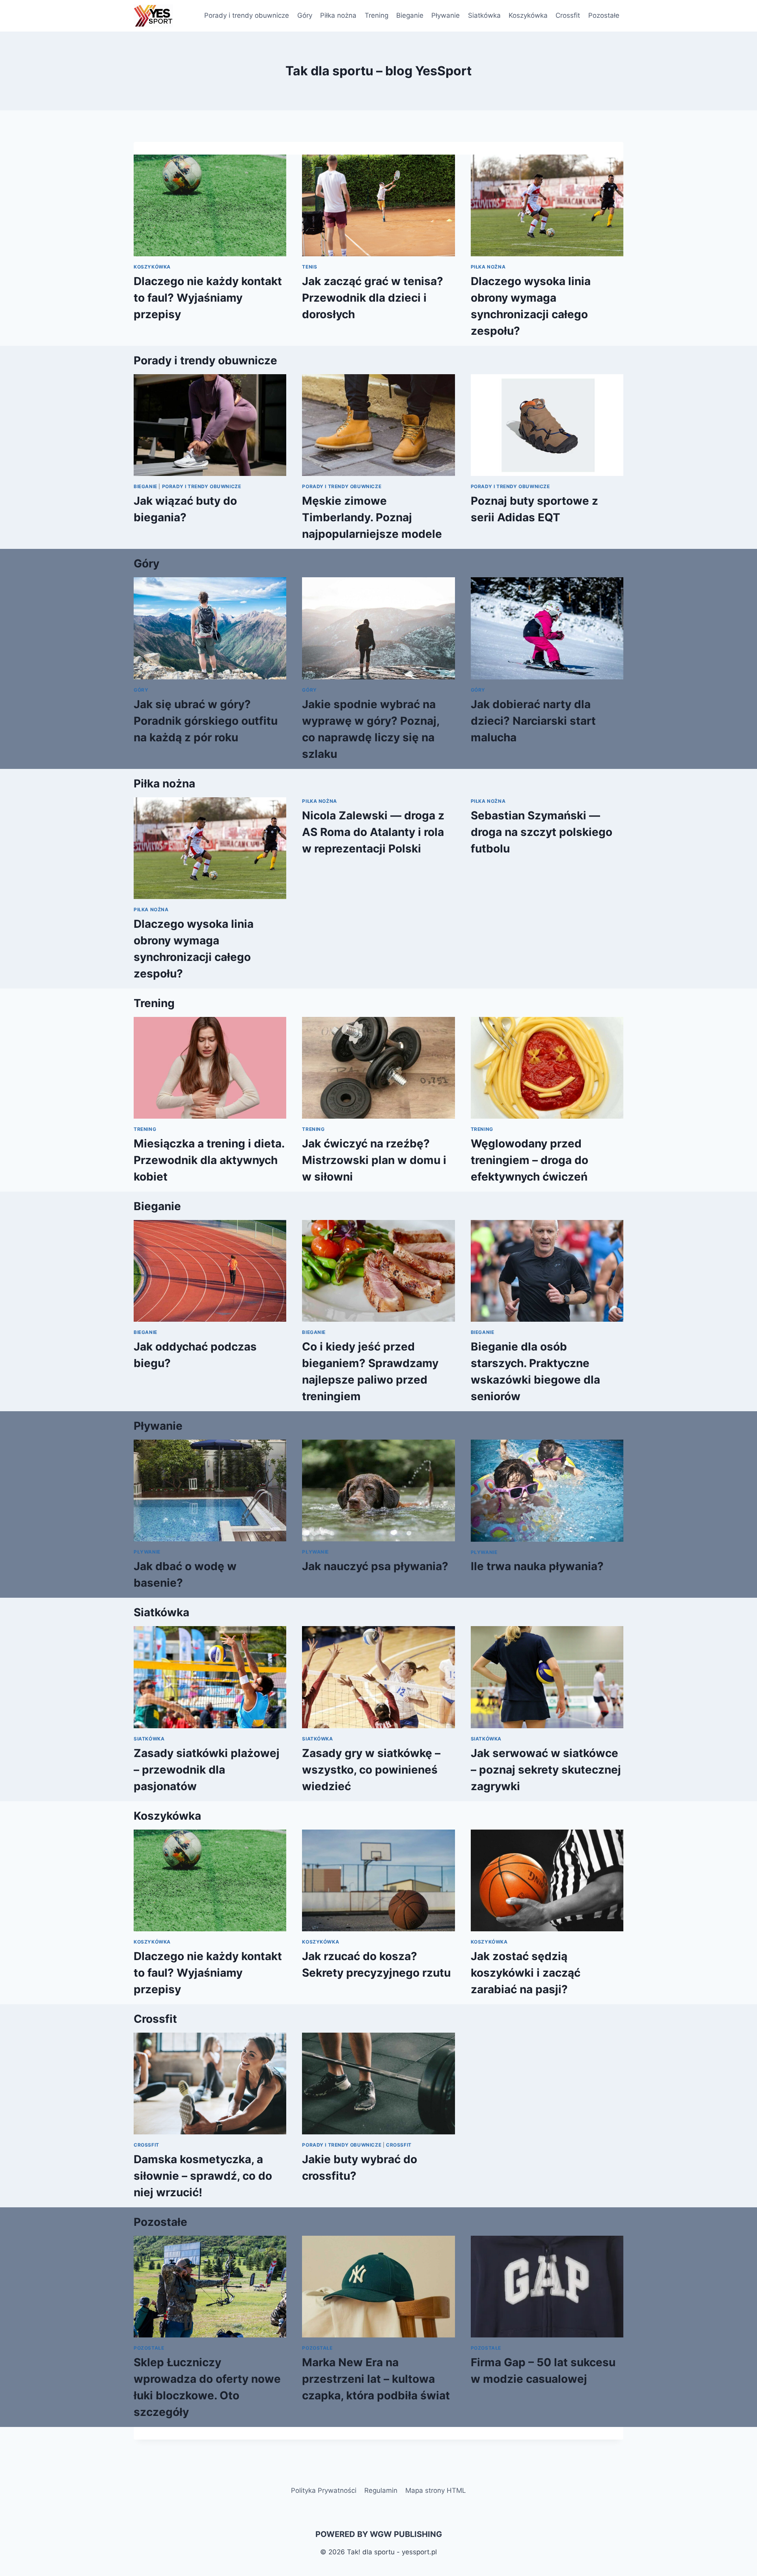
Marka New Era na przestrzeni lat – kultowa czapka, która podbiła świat (376, 2379)
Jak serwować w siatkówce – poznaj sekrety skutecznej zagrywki (546, 1770)
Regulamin (381, 2490)
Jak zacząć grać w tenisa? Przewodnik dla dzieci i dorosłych (373, 298)
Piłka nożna (338, 15)
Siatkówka (484, 15)
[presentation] (210, 205)
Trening (377, 15)
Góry (305, 15)
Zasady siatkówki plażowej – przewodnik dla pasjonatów (207, 1770)
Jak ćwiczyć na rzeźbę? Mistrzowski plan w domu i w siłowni (374, 1160)
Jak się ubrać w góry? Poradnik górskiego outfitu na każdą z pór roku (206, 721)
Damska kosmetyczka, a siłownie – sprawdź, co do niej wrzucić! (203, 2176)
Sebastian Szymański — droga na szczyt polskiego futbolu (542, 832)
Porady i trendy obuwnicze (247, 15)
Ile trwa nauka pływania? (537, 1566)
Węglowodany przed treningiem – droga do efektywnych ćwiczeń (530, 1160)
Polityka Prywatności (324, 2490)
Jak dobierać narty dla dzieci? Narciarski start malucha (533, 721)
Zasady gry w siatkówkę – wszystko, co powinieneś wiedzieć (371, 1770)
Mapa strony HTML (436, 2490)
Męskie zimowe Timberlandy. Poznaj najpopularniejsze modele (372, 517)
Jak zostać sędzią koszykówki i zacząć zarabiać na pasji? (526, 1973)
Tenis (310, 267)
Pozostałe (604, 15)
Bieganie (410, 15)
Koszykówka (528, 15)
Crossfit (568, 15)
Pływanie (446, 15)
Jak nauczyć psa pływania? (375, 1566)
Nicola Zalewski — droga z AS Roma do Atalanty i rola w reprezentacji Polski (373, 832)
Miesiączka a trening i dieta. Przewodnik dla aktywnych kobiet (209, 1160)
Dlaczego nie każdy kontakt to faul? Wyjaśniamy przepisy (208, 298)
